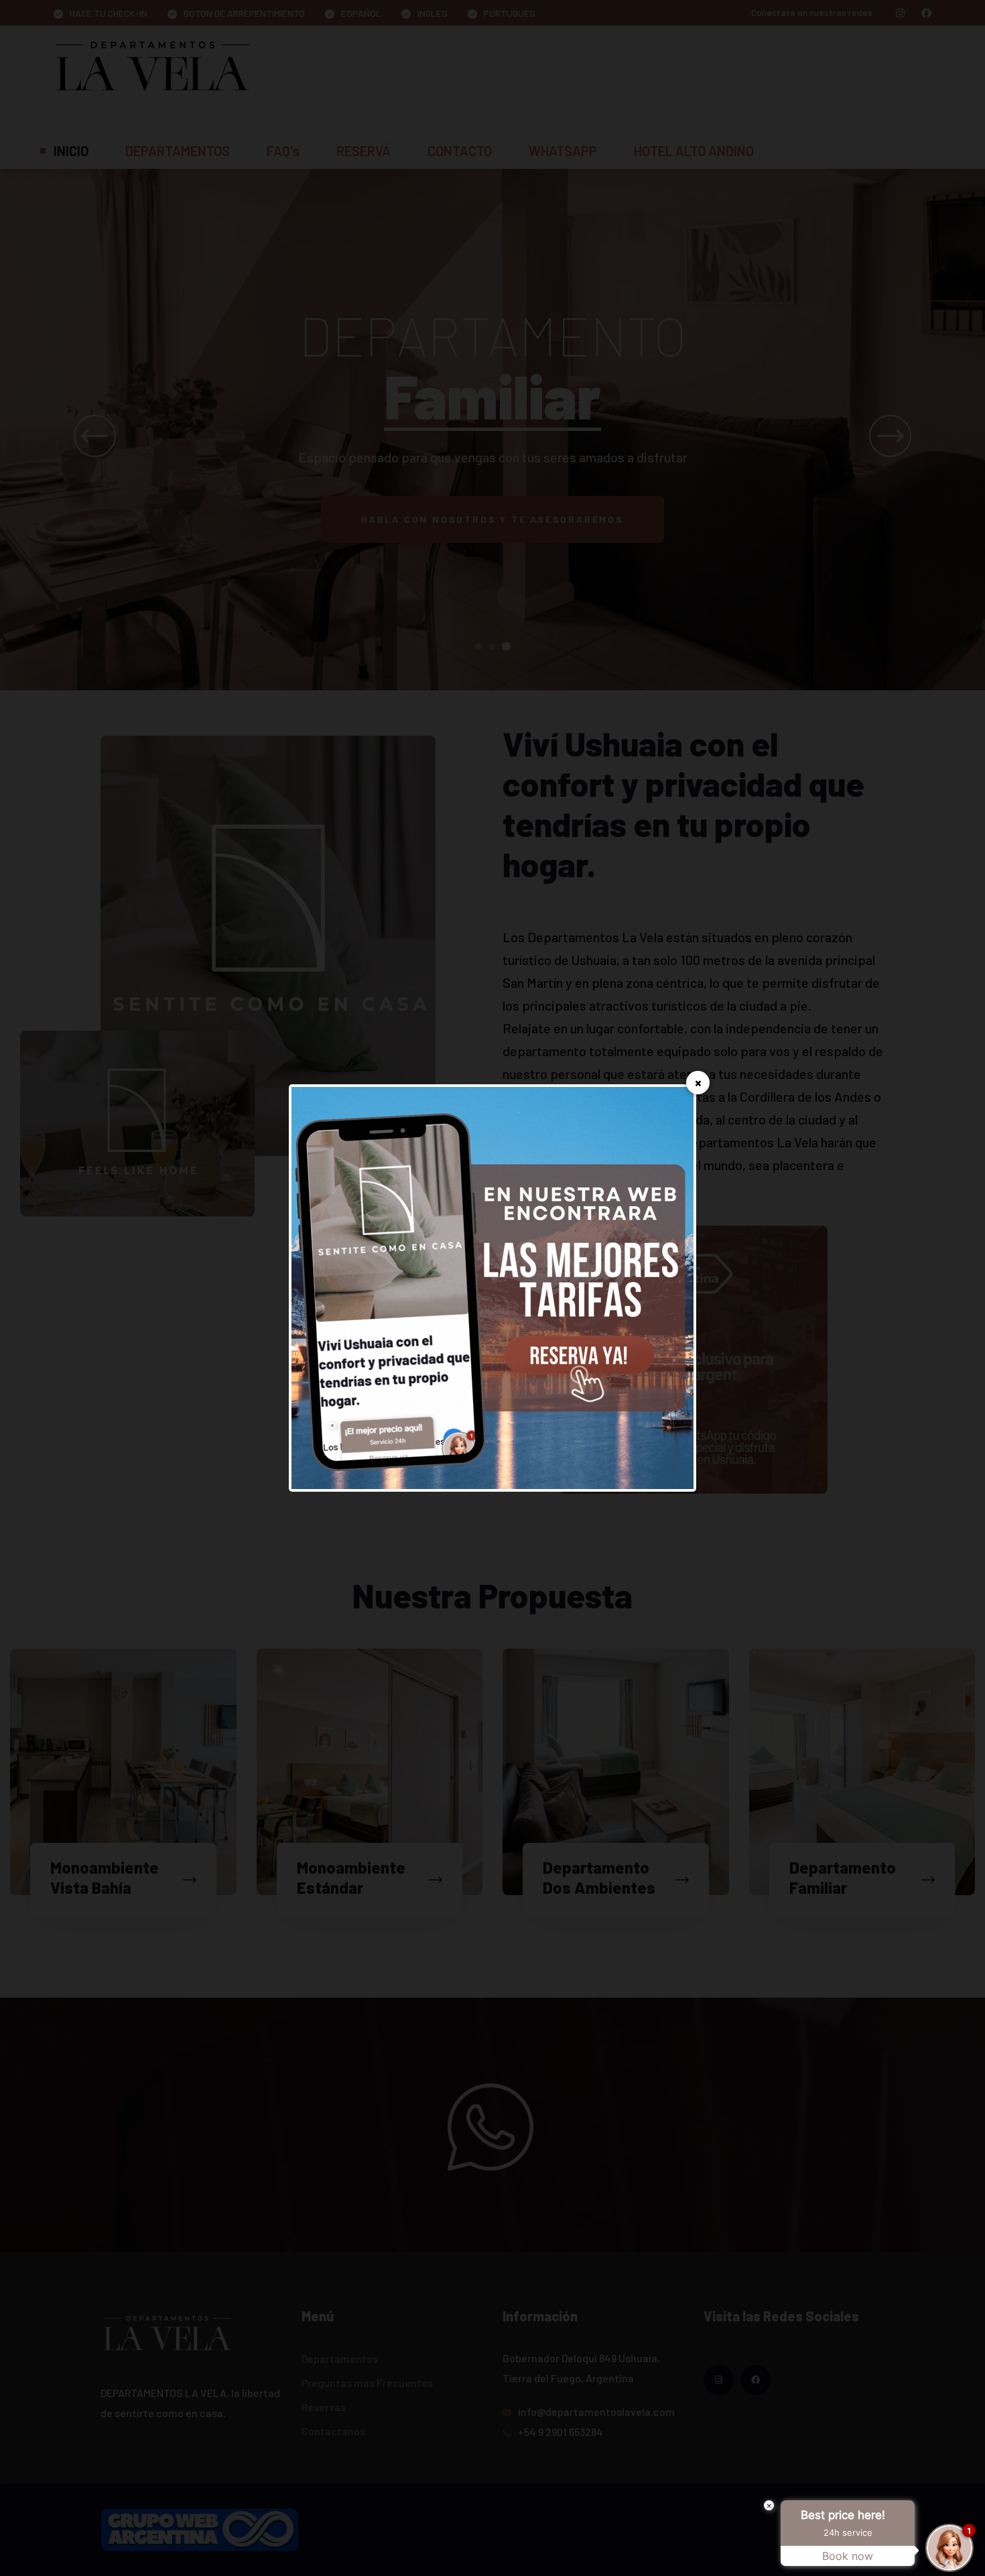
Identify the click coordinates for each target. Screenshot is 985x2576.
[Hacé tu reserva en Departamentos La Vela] (492, 1286)
